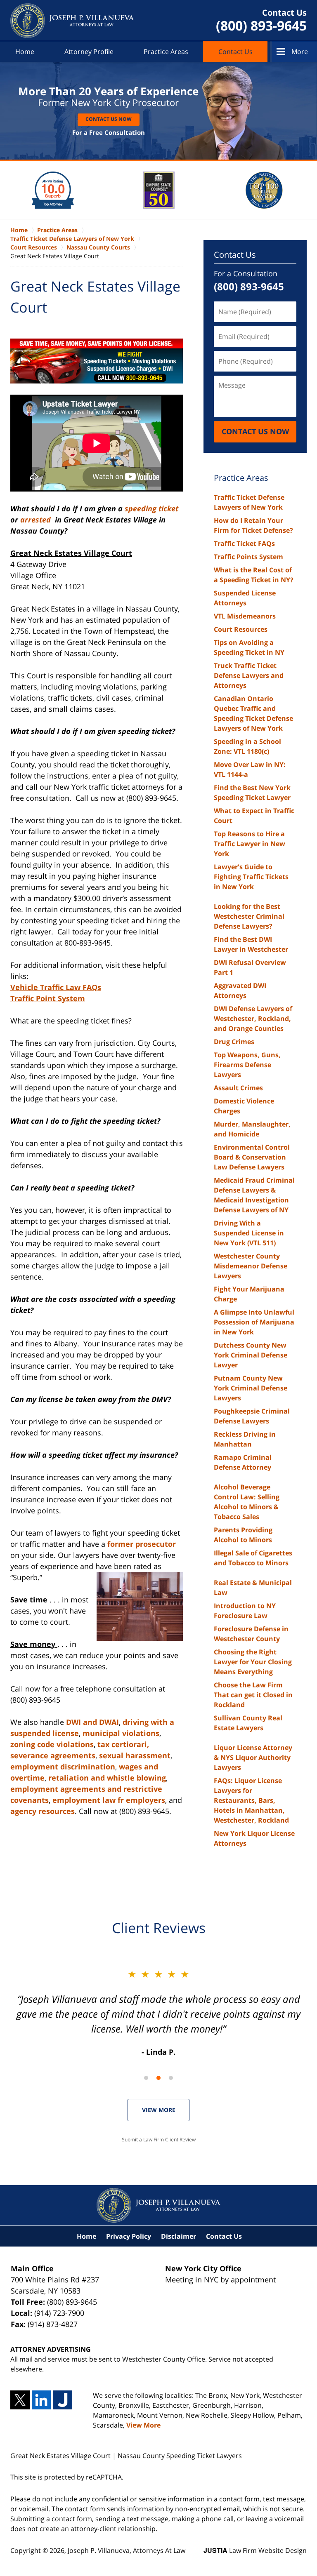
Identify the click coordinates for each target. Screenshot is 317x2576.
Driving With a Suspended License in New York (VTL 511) (249, 1233)
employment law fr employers (109, 1800)
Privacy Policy (129, 2236)
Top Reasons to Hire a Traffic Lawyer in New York (250, 844)
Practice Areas (166, 52)
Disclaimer (179, 2236)
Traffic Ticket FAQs (244, 543)
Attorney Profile (89, 52)
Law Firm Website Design (255, 2550)
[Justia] (63, 2400)
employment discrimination (63, 1767)
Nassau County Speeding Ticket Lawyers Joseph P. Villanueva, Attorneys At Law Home (72, 21)
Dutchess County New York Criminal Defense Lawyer (251, 1355)
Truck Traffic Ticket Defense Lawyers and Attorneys (249, 675)
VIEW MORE (159, 2110)
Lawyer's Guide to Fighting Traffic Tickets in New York (251, 877)
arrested (37, 520)
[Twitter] (20, 2400)
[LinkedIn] (41, 2400)
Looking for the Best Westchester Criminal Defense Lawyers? (249, 916)
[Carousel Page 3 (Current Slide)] (171, 2078)
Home (25, 52)
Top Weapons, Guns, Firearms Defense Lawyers (247, 1065)
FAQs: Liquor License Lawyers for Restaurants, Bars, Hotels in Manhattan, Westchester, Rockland (251, 1800)
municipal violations (121, 1733)
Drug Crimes (234, 1042)
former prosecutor (142, 1544)
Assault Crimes (238, 1088)
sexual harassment (135, 1755)
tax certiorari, (123, 1744)
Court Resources (241, 629)
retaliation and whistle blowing (107, 1778)
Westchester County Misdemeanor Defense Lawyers (251, 1266)
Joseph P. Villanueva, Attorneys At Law (127, 2550)
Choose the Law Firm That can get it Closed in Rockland (253, 1695)
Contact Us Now (109, 119)
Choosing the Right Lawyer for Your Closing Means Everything (253, 1662)
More (300, 52)
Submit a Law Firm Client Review (159, 2140)
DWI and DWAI (92, 1722)
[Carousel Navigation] (158, 2077)
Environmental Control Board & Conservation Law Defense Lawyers (252, 1157)
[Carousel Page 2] (158, 2078)
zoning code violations (52, 1744)
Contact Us (235, 52)
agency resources (43, 1811)
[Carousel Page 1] (146, 2078)
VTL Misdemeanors (245, 616)
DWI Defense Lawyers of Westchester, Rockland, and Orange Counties (253, 1019)
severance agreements (53, 1755)
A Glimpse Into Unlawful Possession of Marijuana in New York (254, 1322)
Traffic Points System (248, 557)
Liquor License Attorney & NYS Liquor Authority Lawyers (253, 1757)
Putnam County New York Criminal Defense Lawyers (251, 1388)
